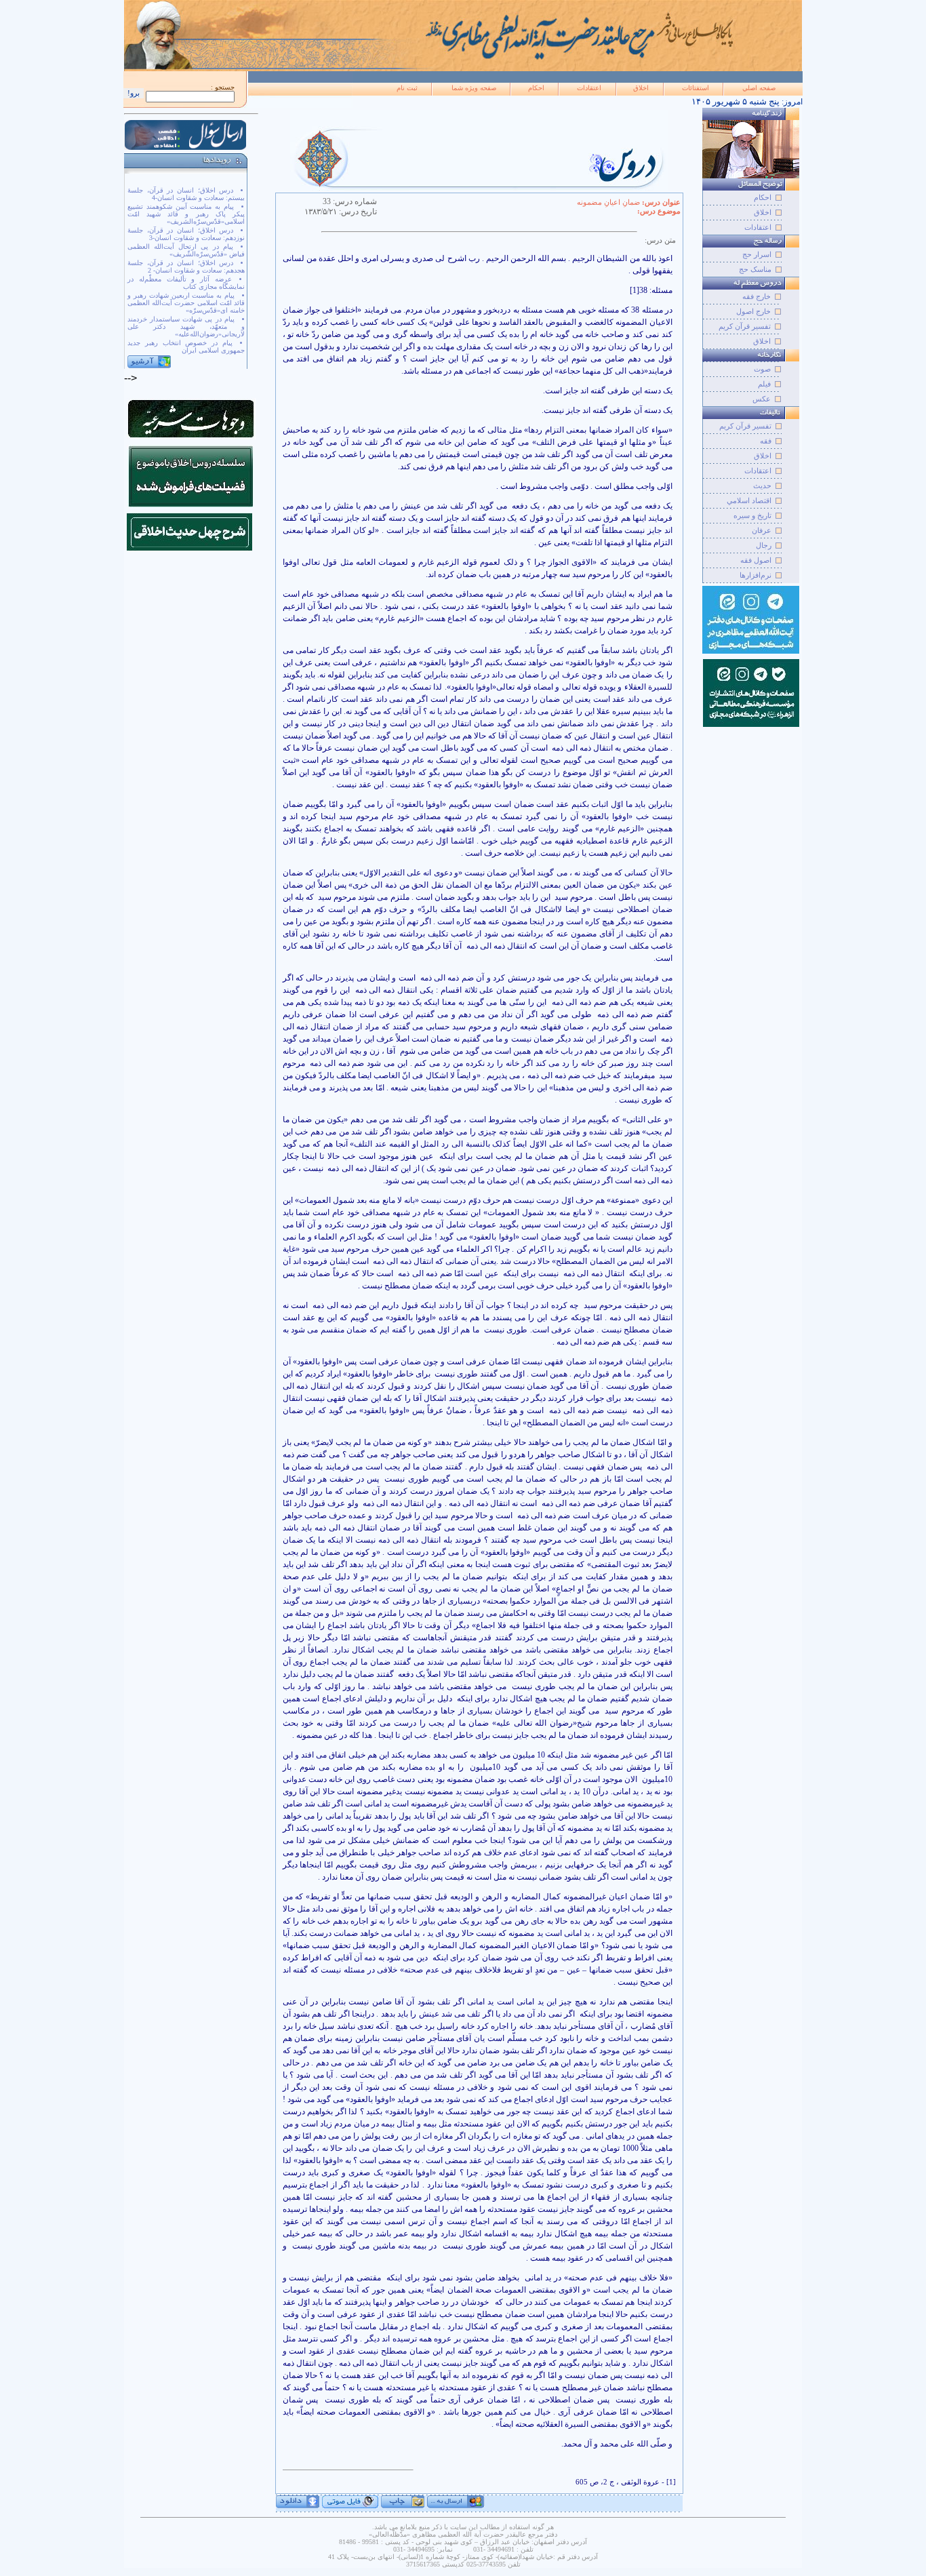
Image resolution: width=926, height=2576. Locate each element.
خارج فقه (757, 296)
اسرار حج (757, 254)
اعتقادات (589, 88)
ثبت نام (407, 88)
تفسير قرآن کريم (745, 426)
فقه (766, 441)
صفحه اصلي (759, 88)
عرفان (762, 530)
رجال (764, 545)
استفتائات (696, 88)
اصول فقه (756, 560)
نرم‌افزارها (756, 575)
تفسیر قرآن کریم (745, 326)
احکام (536, 88)
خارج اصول (753, 311)
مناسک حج (755, 269)
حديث (762, 486)
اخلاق (641, 88)
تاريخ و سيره (752, 515)
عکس (762, 399)
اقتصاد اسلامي (749, 500)
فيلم (764, 384)
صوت (762, 369)
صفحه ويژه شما (474, 88)
